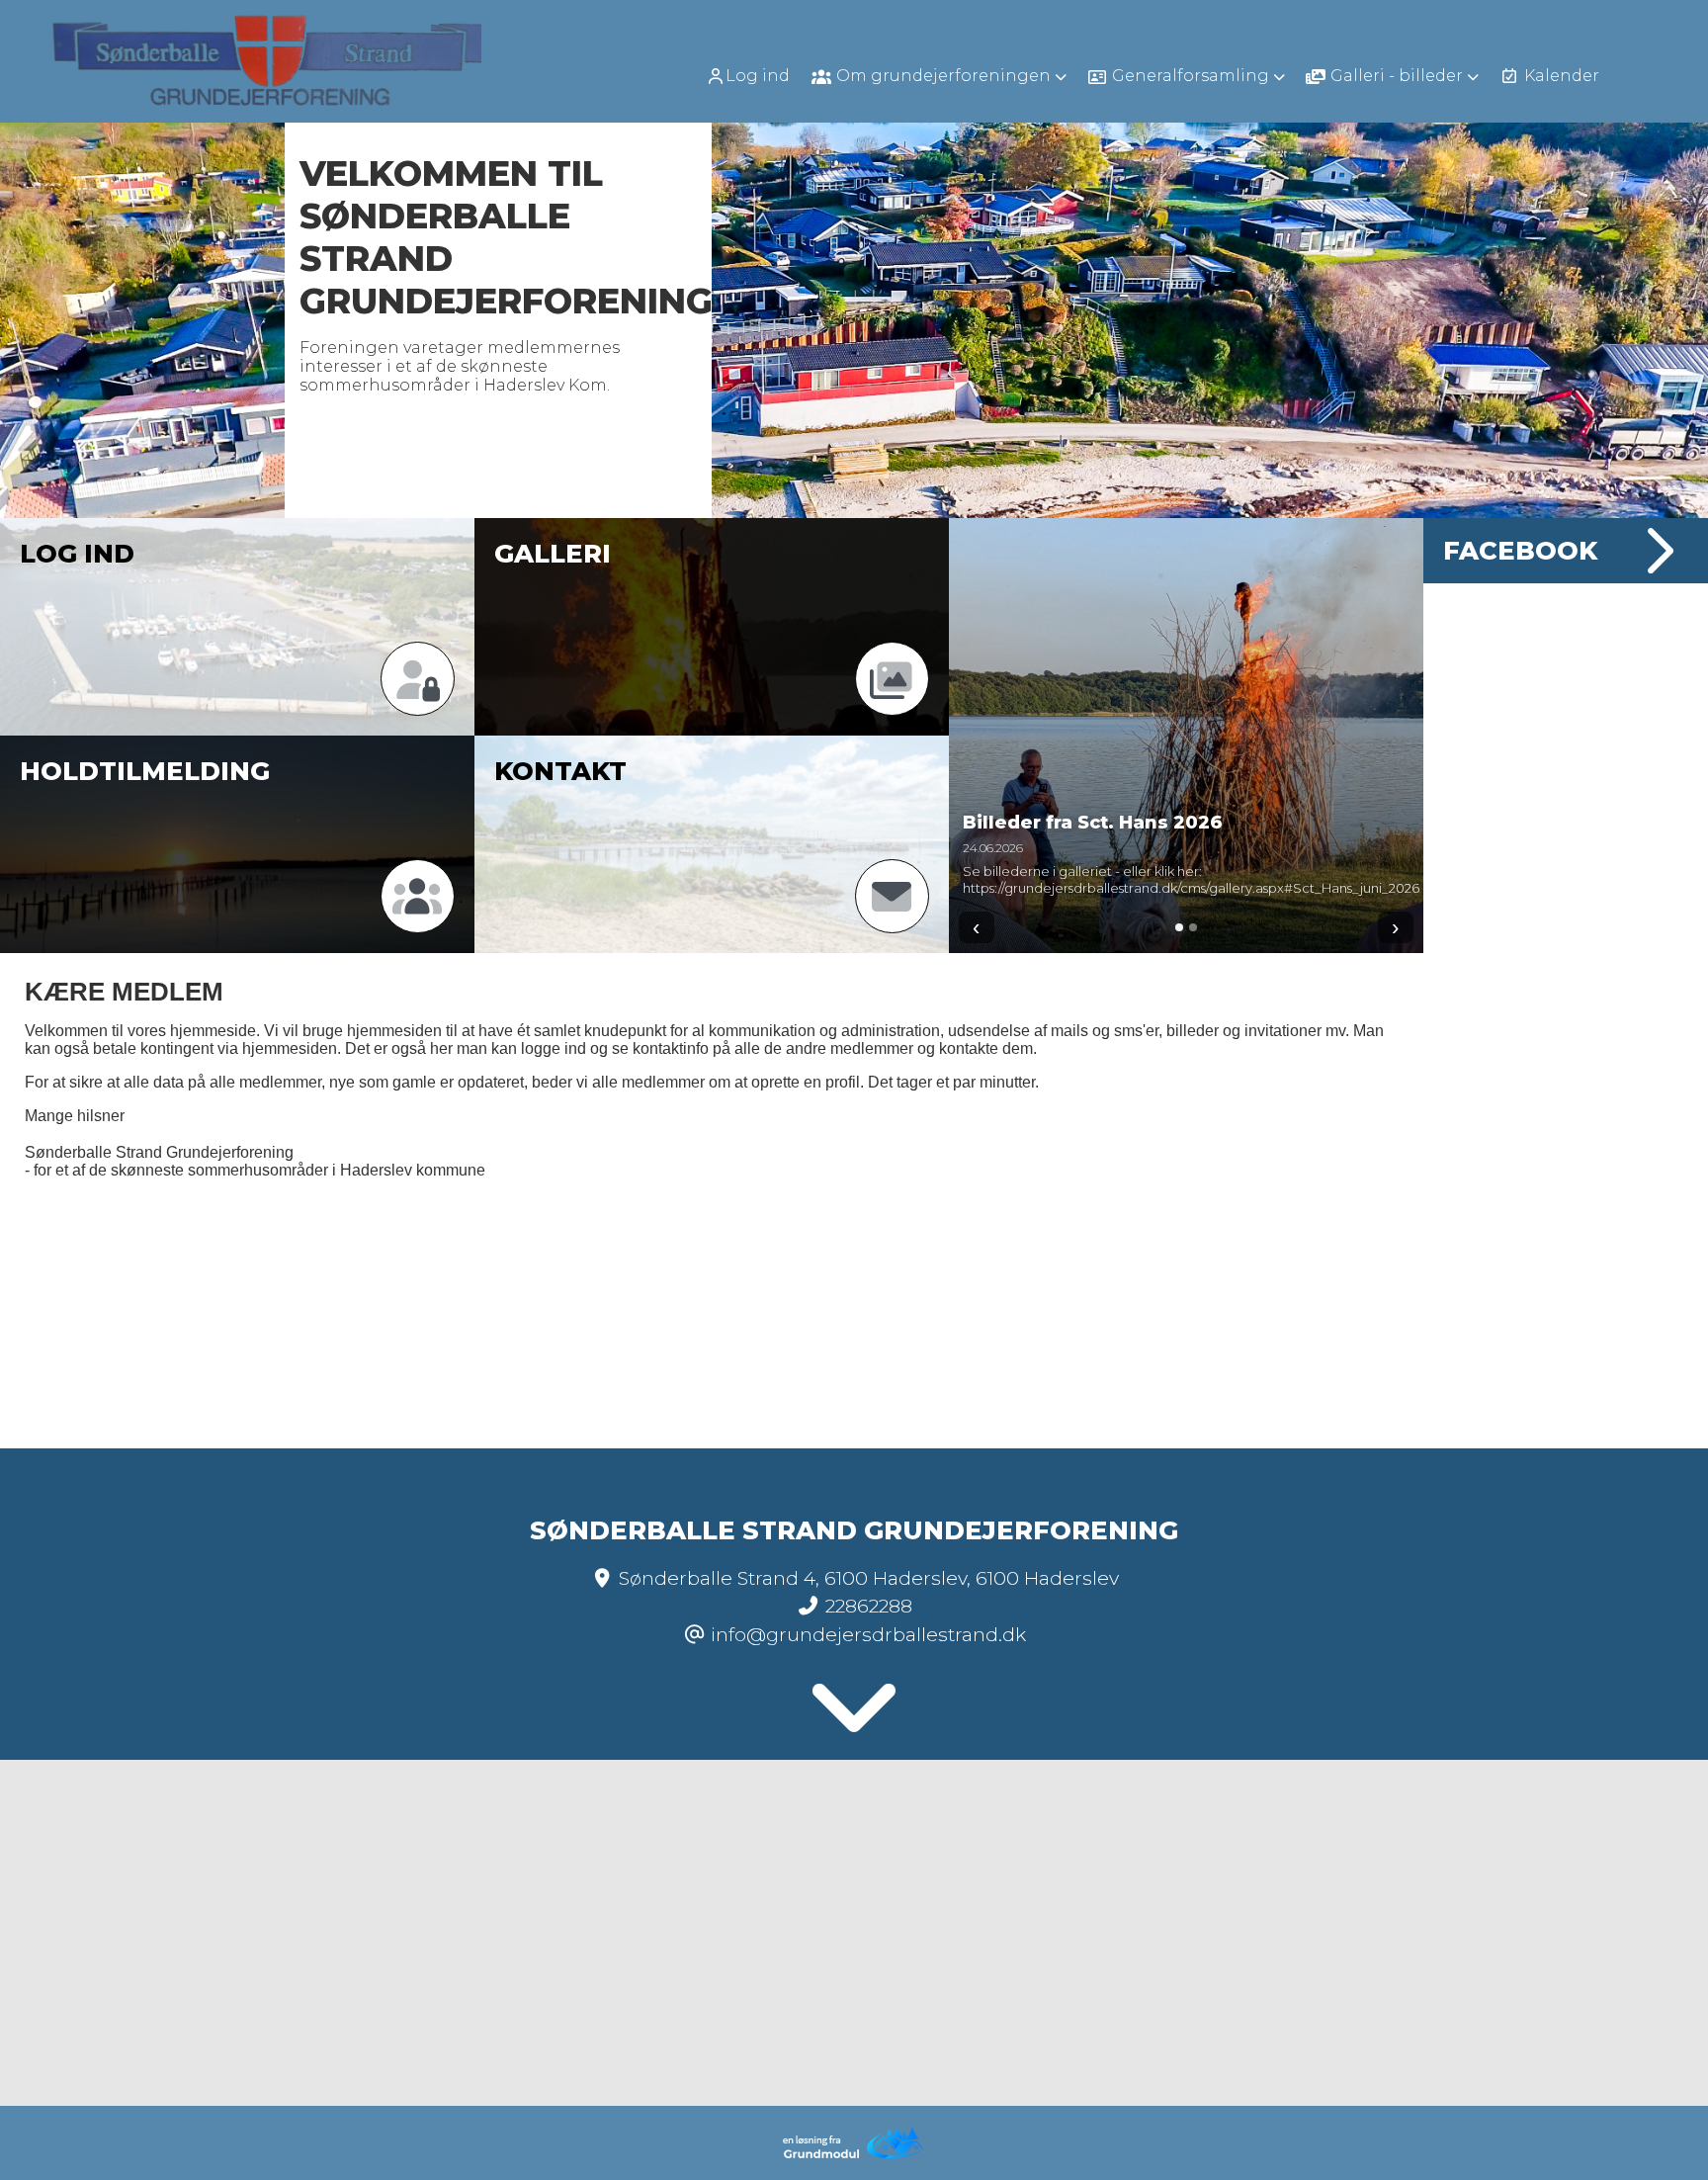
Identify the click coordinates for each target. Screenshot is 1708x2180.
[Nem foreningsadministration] (854, 2155)
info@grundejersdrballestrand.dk (868, 1634)
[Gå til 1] (1179, 927)
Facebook (1520, 550)
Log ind (758, 76)
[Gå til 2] (1193, 927)
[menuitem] (755, 76)
